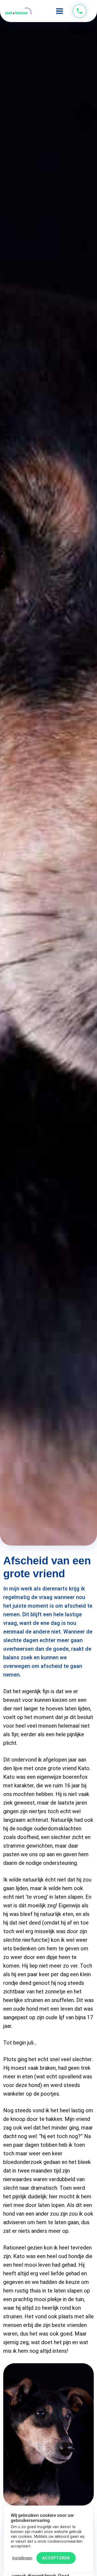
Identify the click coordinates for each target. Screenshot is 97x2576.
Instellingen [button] (22, 2558)
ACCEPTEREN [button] (56, 2558)
